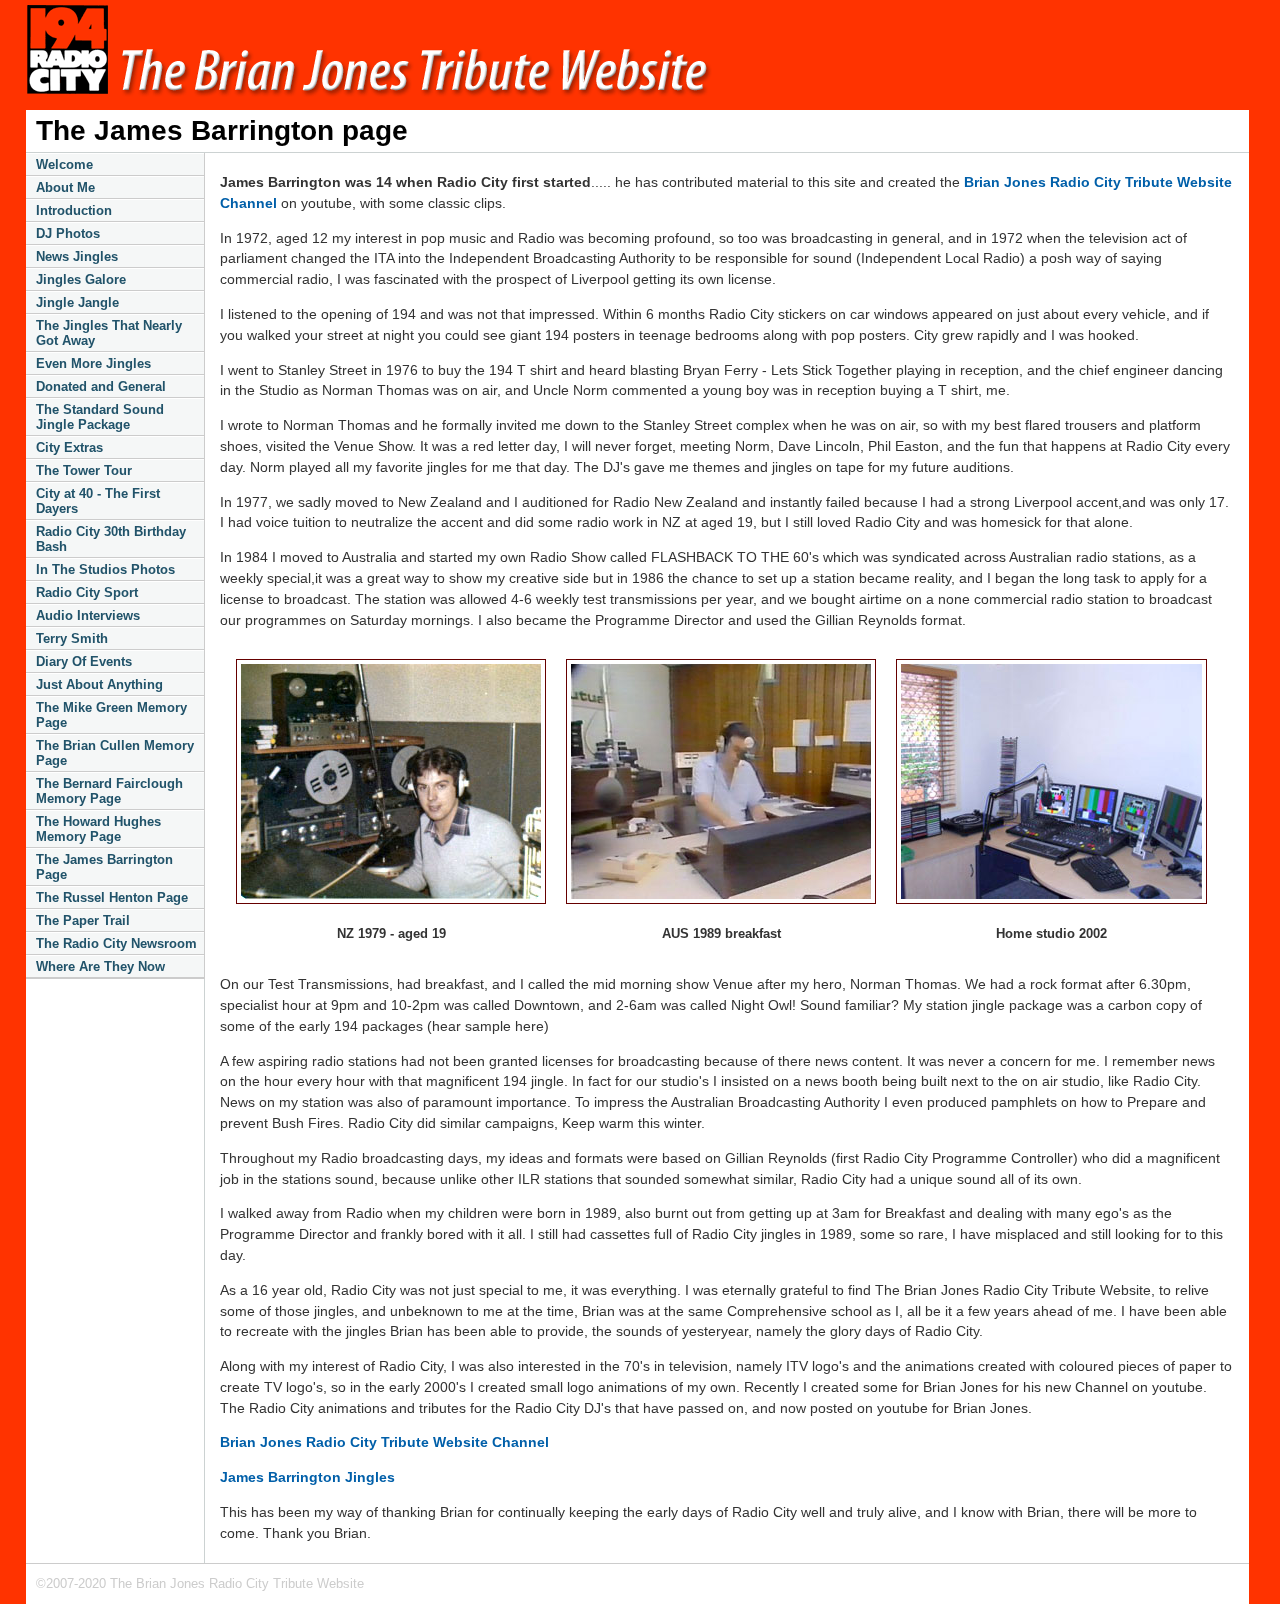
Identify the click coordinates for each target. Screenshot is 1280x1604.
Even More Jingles (93, 363)
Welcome (64, 164)
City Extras (69, 447)
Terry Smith (72, 638)
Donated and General (101, 386)
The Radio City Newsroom (116, 943)
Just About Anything (99, 684)
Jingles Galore (81, 279)
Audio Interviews (88, 615)
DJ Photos (68, 233)
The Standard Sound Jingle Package (100, 417)
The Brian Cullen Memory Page (115, 753)
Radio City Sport (87, 592)
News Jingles (77, 256)
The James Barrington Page (104, 867)
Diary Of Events (84, 661)
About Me (65, 187)
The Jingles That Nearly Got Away (109, 333)
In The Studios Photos (105, 569)
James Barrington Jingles (307, 1477)
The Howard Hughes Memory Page (98, 829)
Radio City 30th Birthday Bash (111, 539)
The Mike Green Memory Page (111, 715)
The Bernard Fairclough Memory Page (109, 791)
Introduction (74, 210)
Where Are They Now (100, 966)
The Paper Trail (83, 920)
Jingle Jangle (77, 302)
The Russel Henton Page (112, 897)
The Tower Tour (84, 470)
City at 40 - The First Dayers (98, 501)
